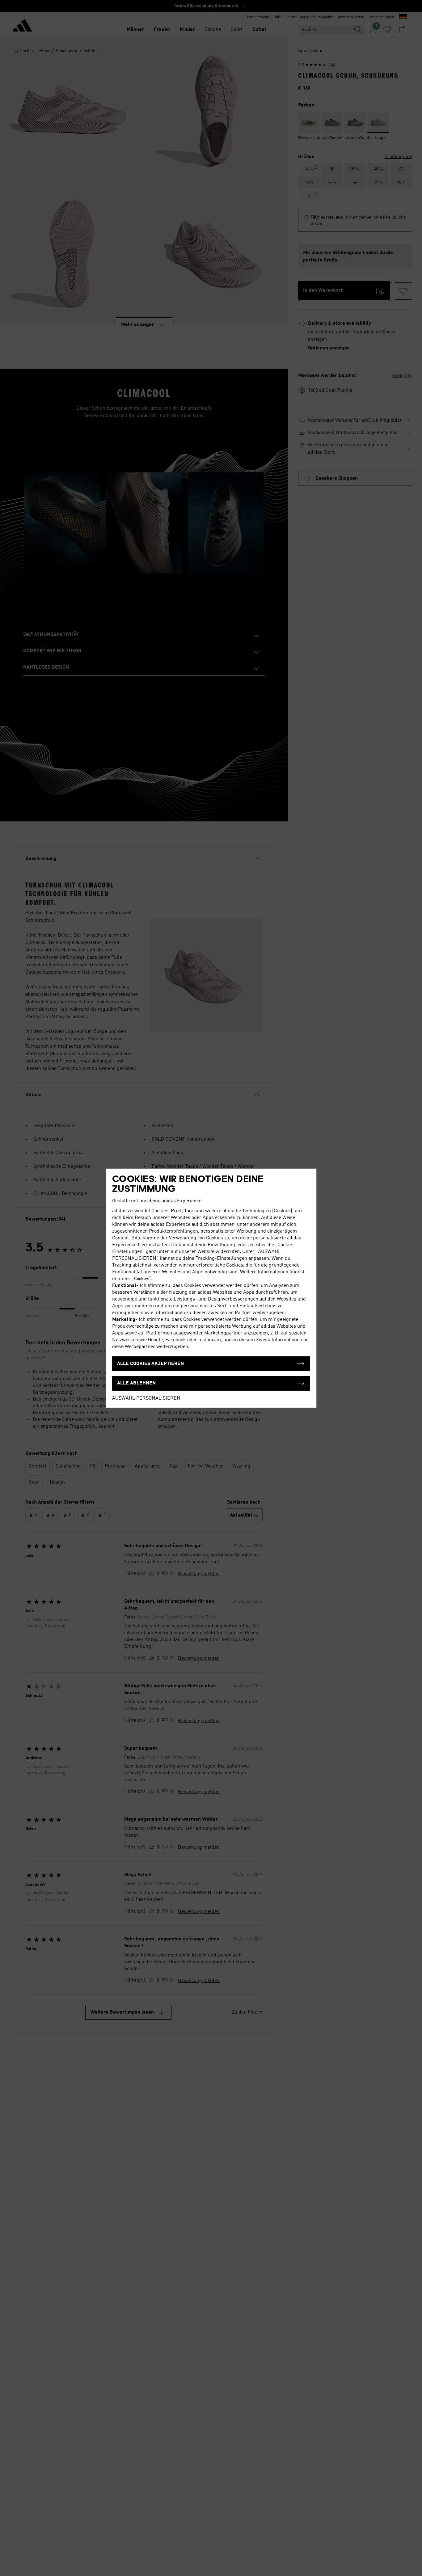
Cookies (142, 1279)
